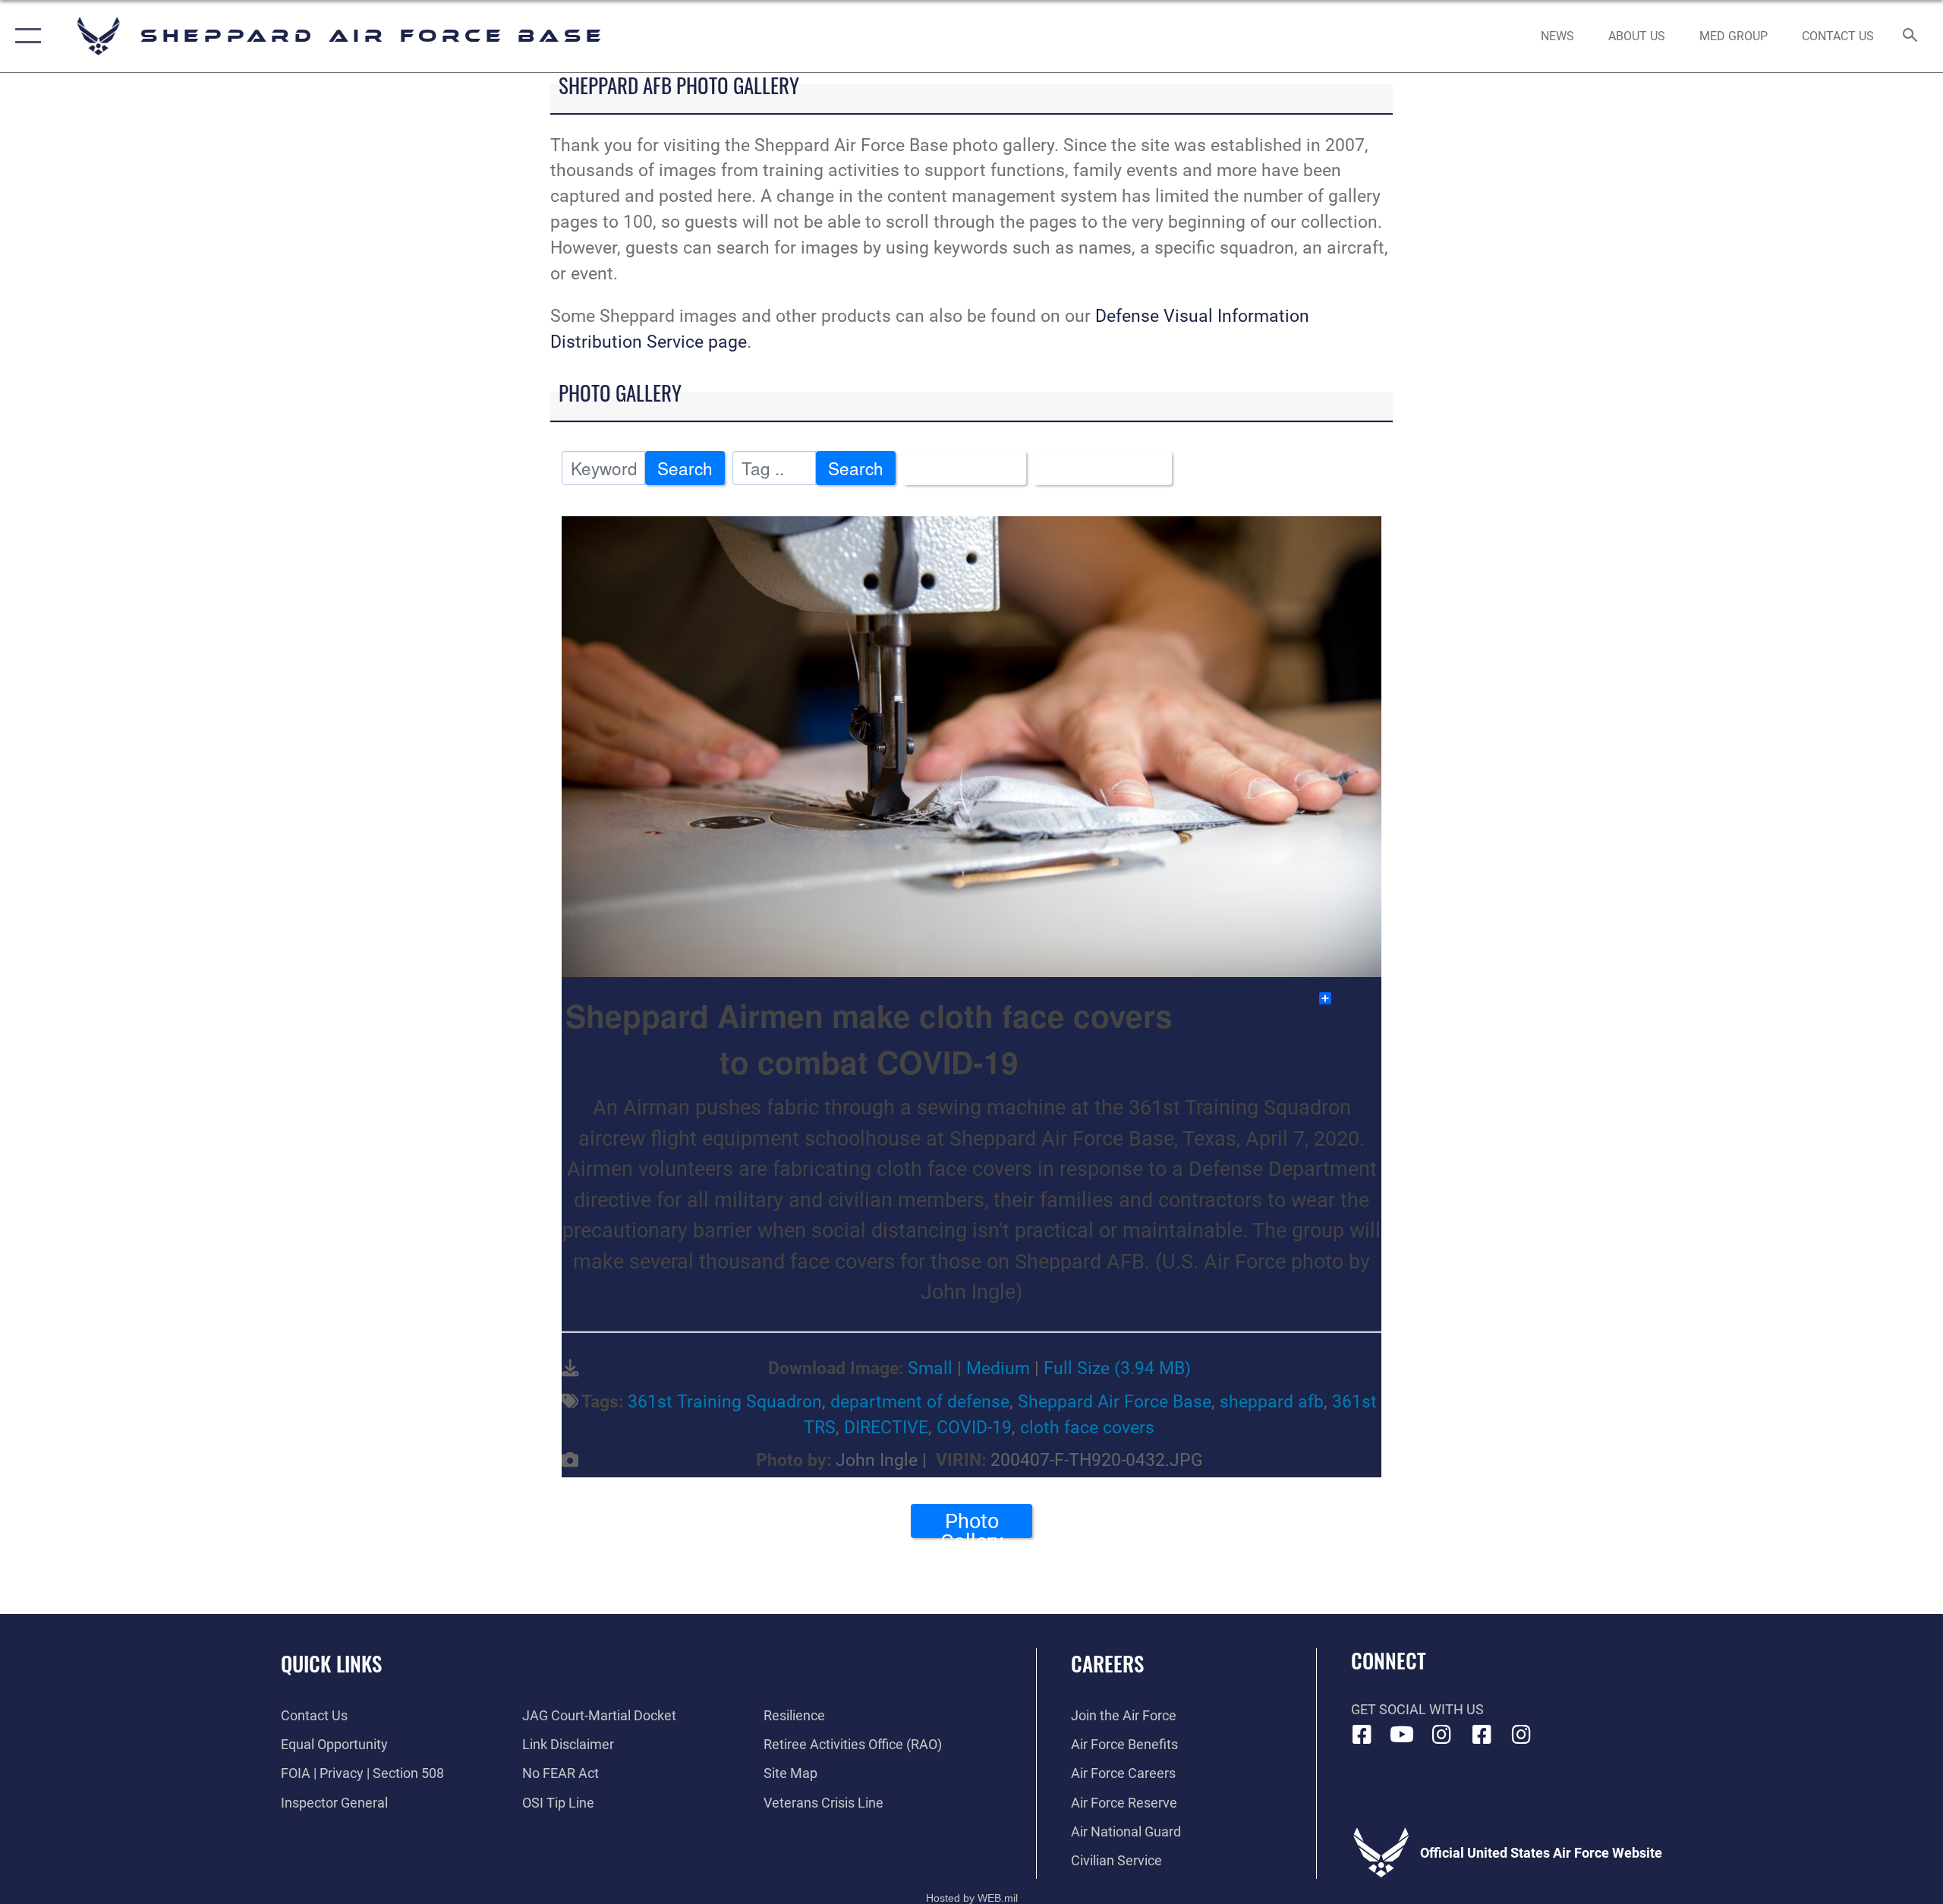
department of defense (920, 1402)
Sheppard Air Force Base (1115, 1402)
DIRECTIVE (886, 1428)
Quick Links (331, 1663)
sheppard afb (1272, 1402)
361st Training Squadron (725, 1402)
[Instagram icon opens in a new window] (1442, 1735)
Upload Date (1096, 468)
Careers (1107, 1663)
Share (1357, 998)
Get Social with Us (1417, 1709)
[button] (25, 36)
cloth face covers (1087, 1428)
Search (685, 468)
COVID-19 (974, 1428)
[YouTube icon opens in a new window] (1402, 1735)
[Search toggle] (1911, 36)
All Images (958, 468)
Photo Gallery (972, 1524)
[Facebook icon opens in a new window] (1362, 1735)
